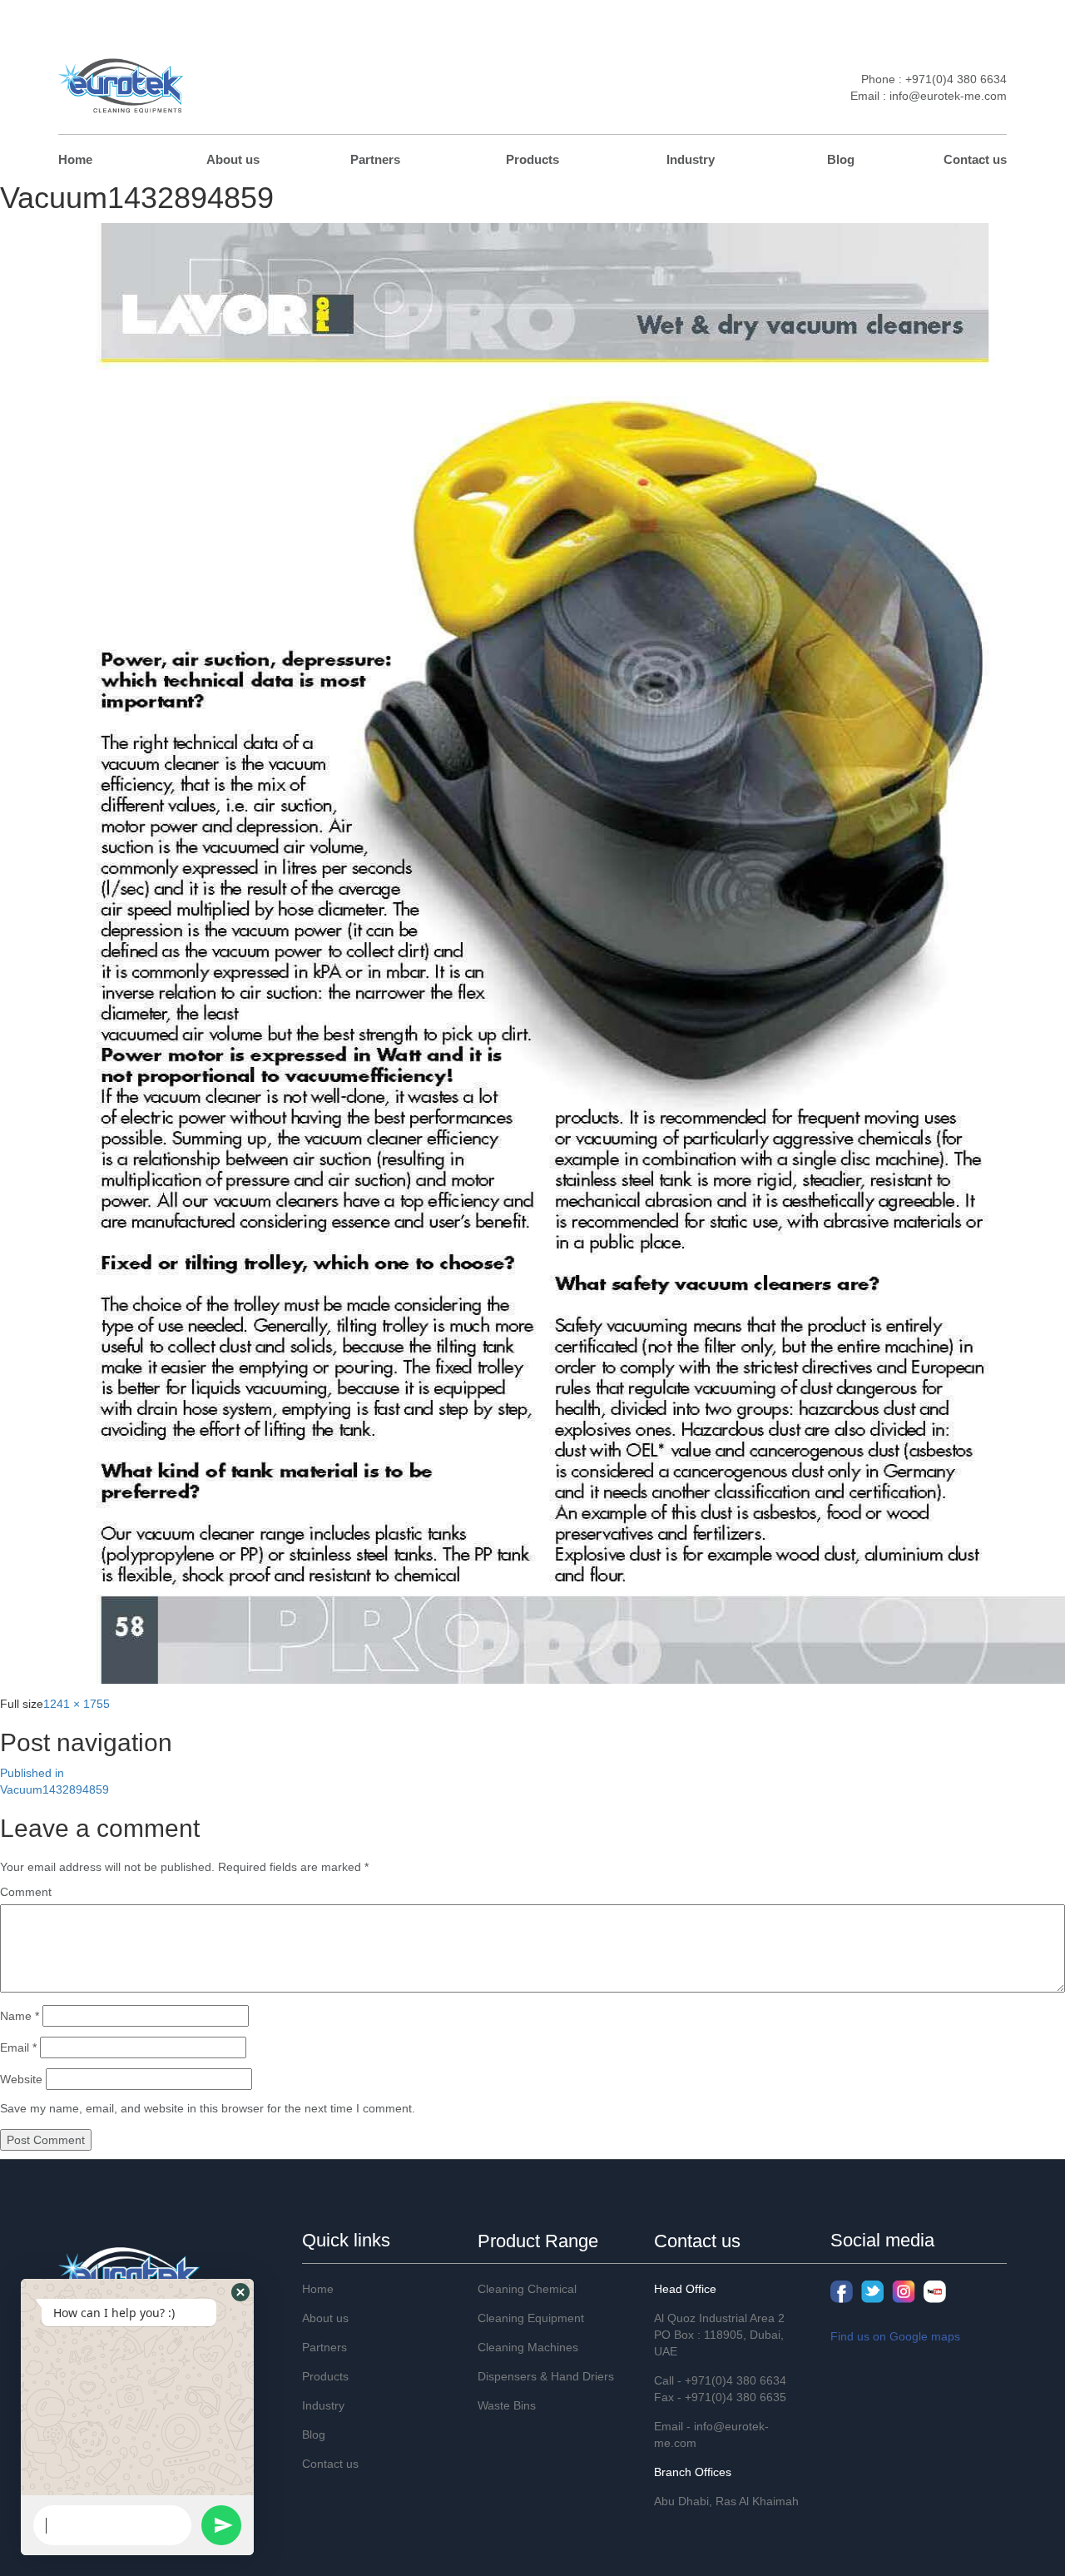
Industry (691, 159)
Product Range (538, 2241)
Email (18, 2047)
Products (532, 159)
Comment (26, 1892)
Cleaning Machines (528, 2347)
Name (20, 2016)
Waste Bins (507, 2405)
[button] (240, 2292)
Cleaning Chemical (527, 2289)
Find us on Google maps (895, 2336)
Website (21, 2079)
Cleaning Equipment (531, 2318)
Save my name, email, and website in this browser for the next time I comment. (208, 2108)
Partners (375, 159)
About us (233, 159)
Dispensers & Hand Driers (546, 2376)
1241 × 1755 (77, 1704)
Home (75, 159)
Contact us (975, 159)
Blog (841, 159)
